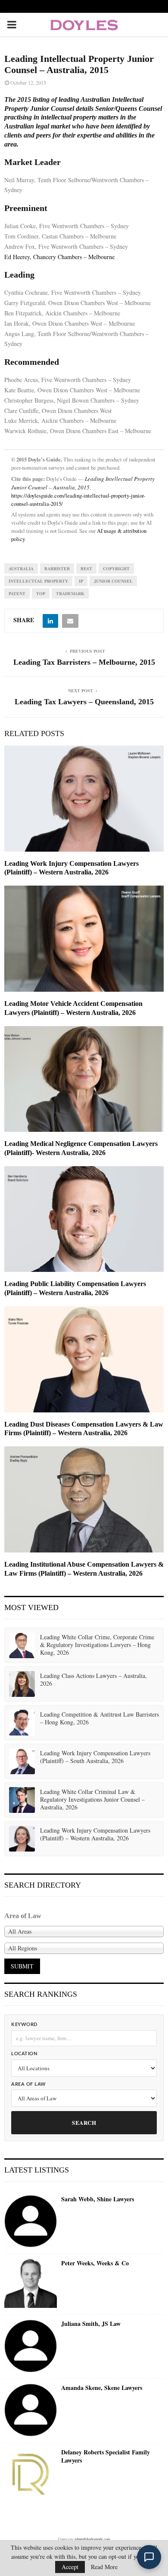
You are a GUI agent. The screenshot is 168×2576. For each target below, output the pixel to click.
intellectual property (38, 581)
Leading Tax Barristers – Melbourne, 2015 (84, 662)
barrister (57, 568)
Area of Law (29, 2084)
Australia (21, 568)
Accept (70, 2567)
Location (24, 2054)
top (41, 593)
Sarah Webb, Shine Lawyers (98, 2199)
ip (81, 581)
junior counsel (113, 581)
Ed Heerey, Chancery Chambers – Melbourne (59, 257)
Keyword (24, 2024)
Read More (104, 2567)
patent (17, 593)
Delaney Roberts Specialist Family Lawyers (106, 2456)
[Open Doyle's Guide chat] (149, 2557)
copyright (116, 568)
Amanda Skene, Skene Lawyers (102, 2388)
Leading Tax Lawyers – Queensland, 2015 (84, 702)
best (86, 568)
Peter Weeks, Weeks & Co (95, 2263)
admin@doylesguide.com (92, 2539)
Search (84, 2122)
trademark (70, 593)
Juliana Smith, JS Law (91, 2324)
